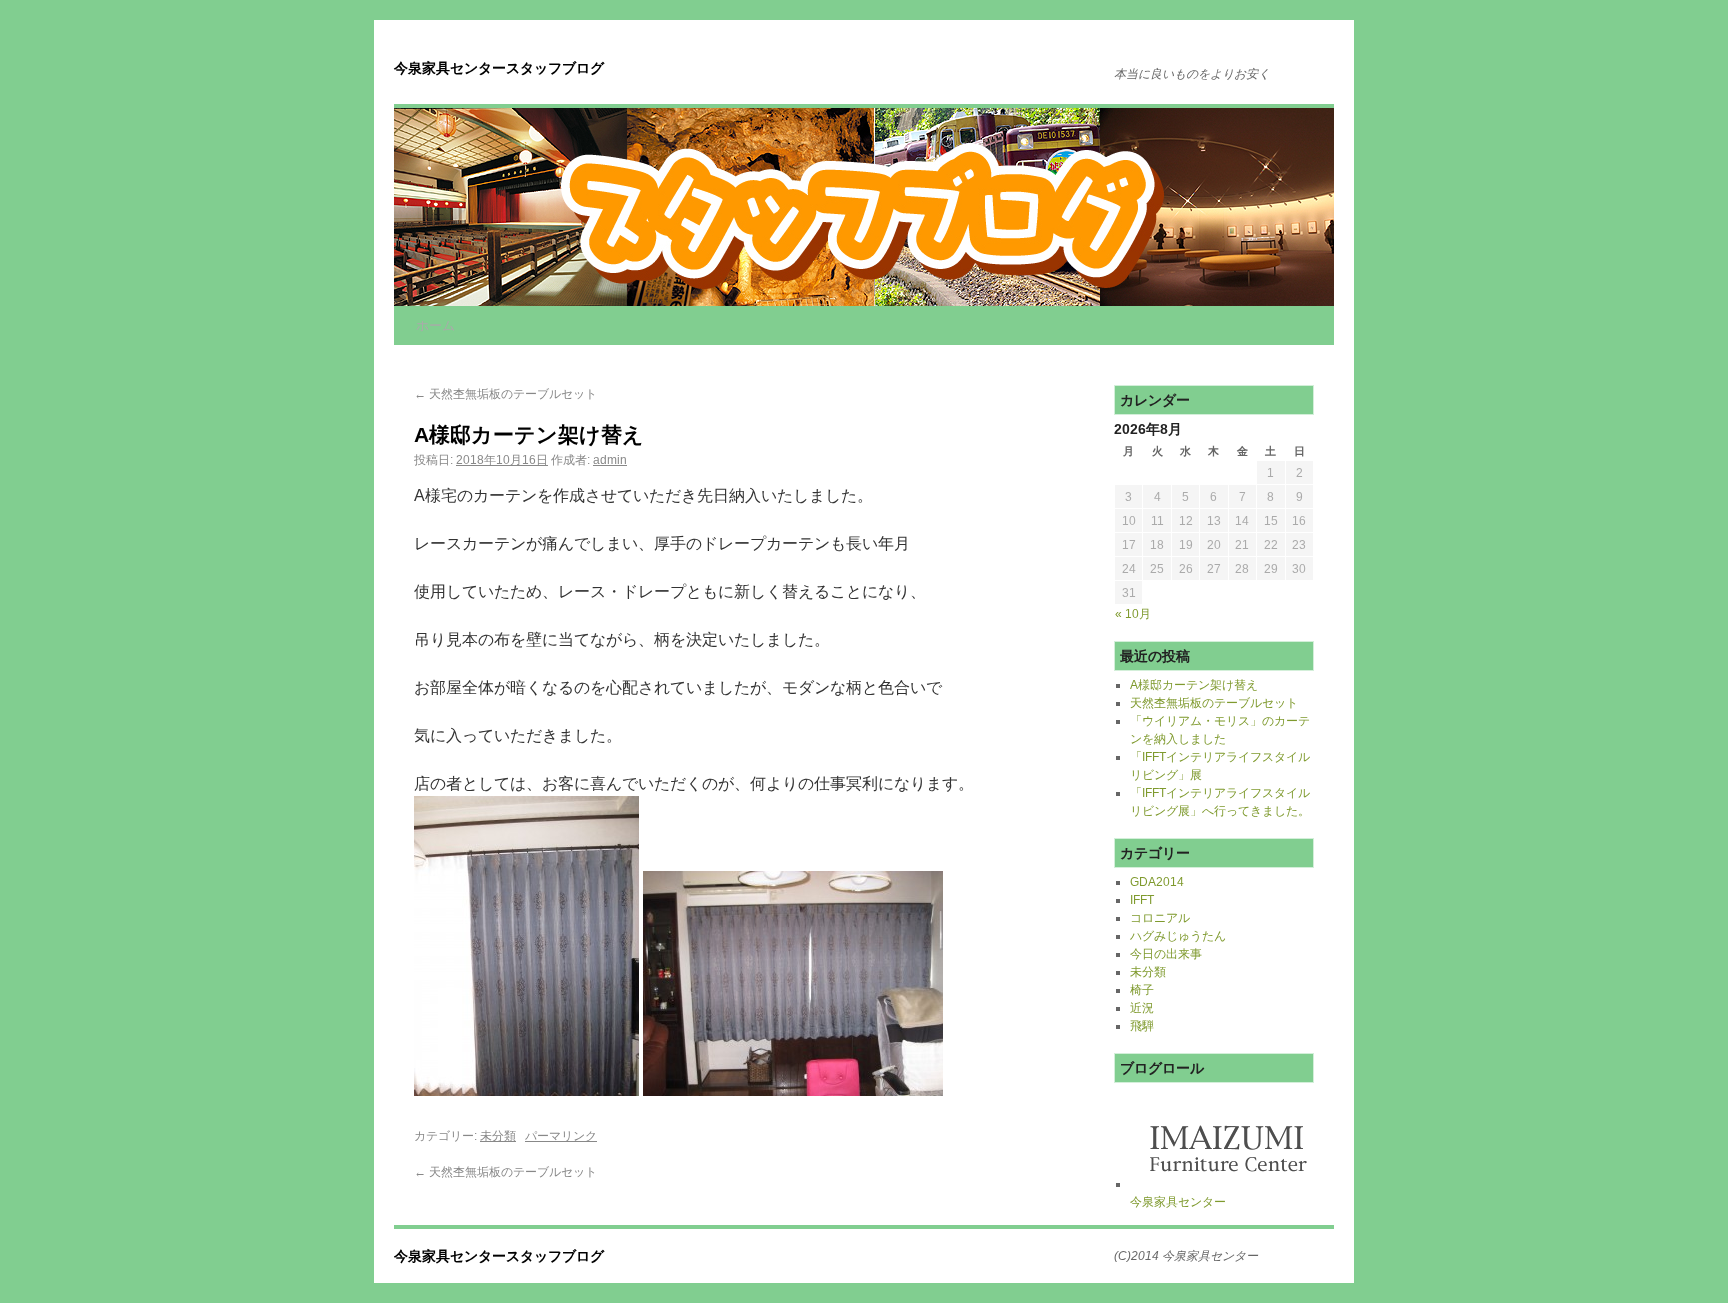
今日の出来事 (1166, 954)
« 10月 (1133, 614)
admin (610, 460)
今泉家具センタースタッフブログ (499, 68)
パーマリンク (561, 1136)
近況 (1142, 1008)
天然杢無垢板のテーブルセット (505, 394)
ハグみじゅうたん (1178, 936)
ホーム (435, 325)
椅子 (1142, 990)
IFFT (1142, 900)
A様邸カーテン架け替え (1194, 685)
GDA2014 (1157, 882)
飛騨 (1142, 1026)
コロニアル (1160, 918)
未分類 (498, 1136)
